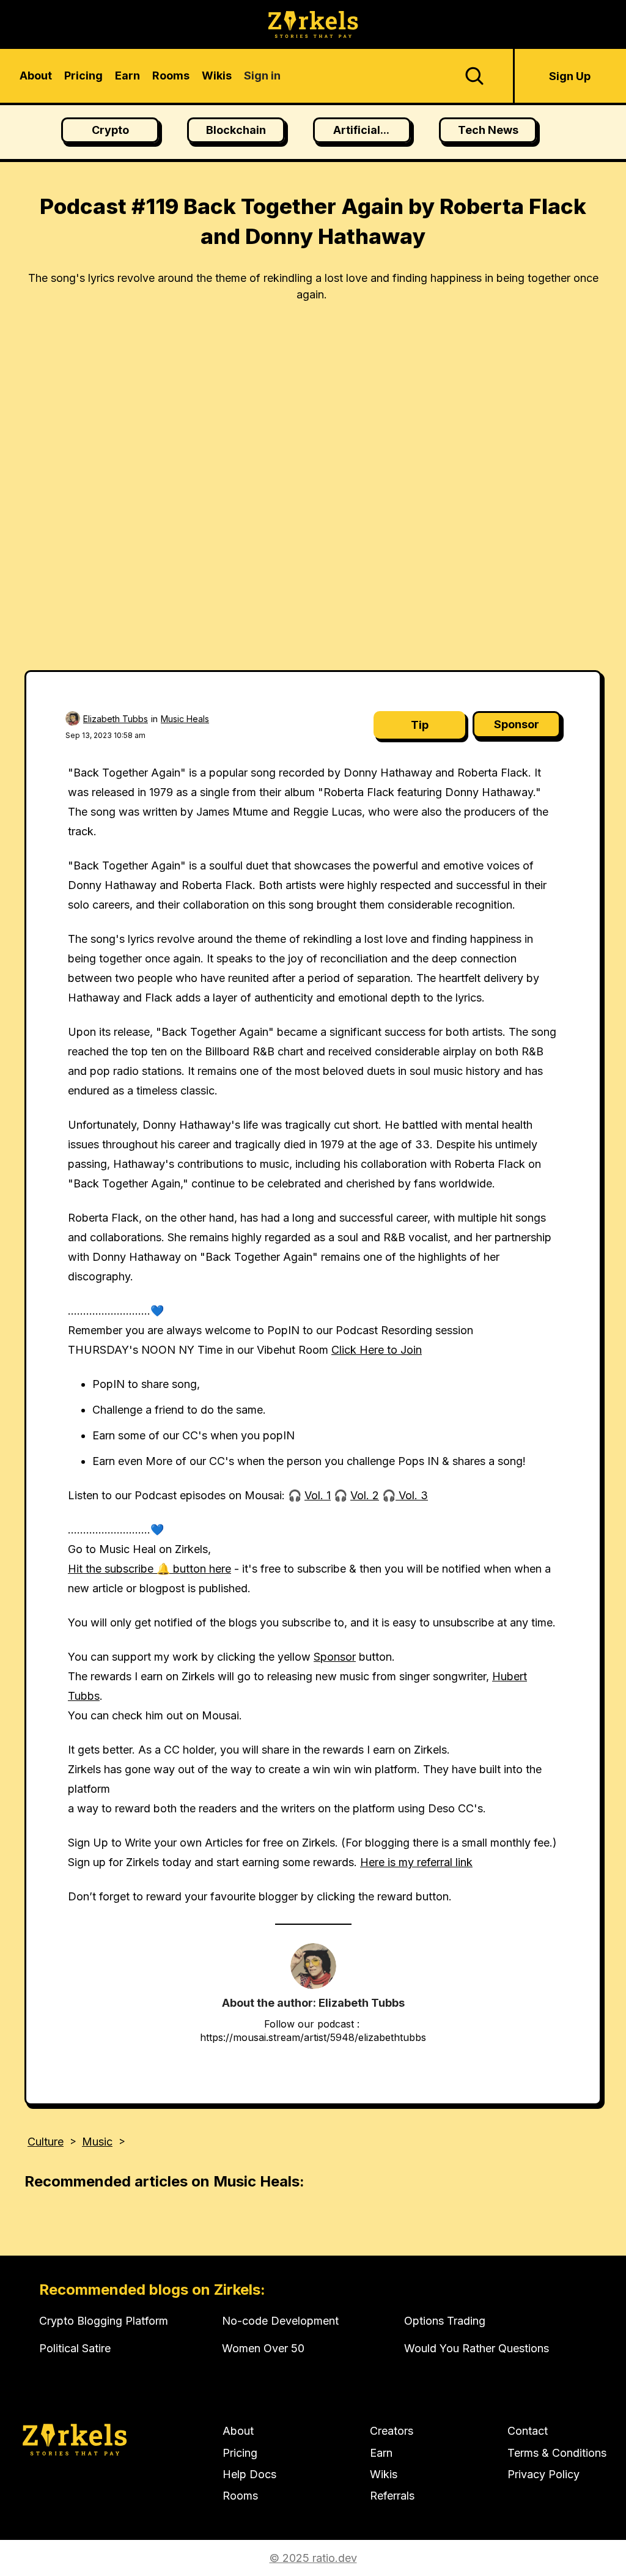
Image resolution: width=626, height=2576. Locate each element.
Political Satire (75, 2348)
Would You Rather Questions (477, 2348)
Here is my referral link (416, 1862)
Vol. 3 (412, 1495)
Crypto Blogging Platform (104, 2321)
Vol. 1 (318, 1495)
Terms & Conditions (557, 2453)
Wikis (384, 2474)
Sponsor (517, 724)
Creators (392, 2431)
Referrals (392, 2496)
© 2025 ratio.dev (313, 2558)
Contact (528, 2431)
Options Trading (445, 2321)
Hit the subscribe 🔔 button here (149, 1569)
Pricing (240, 2453)
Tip (420, 725)
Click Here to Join (377, 1350)
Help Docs (249, 2474)
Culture (46, 2142)
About (238, 2431)
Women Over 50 (263, 2348)
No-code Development (280, 2321)
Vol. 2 (365, 1495)
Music (97, 2142)
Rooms (240, 2496)
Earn (381, 2453)
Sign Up (570, 76)
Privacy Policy (543, 2474)
